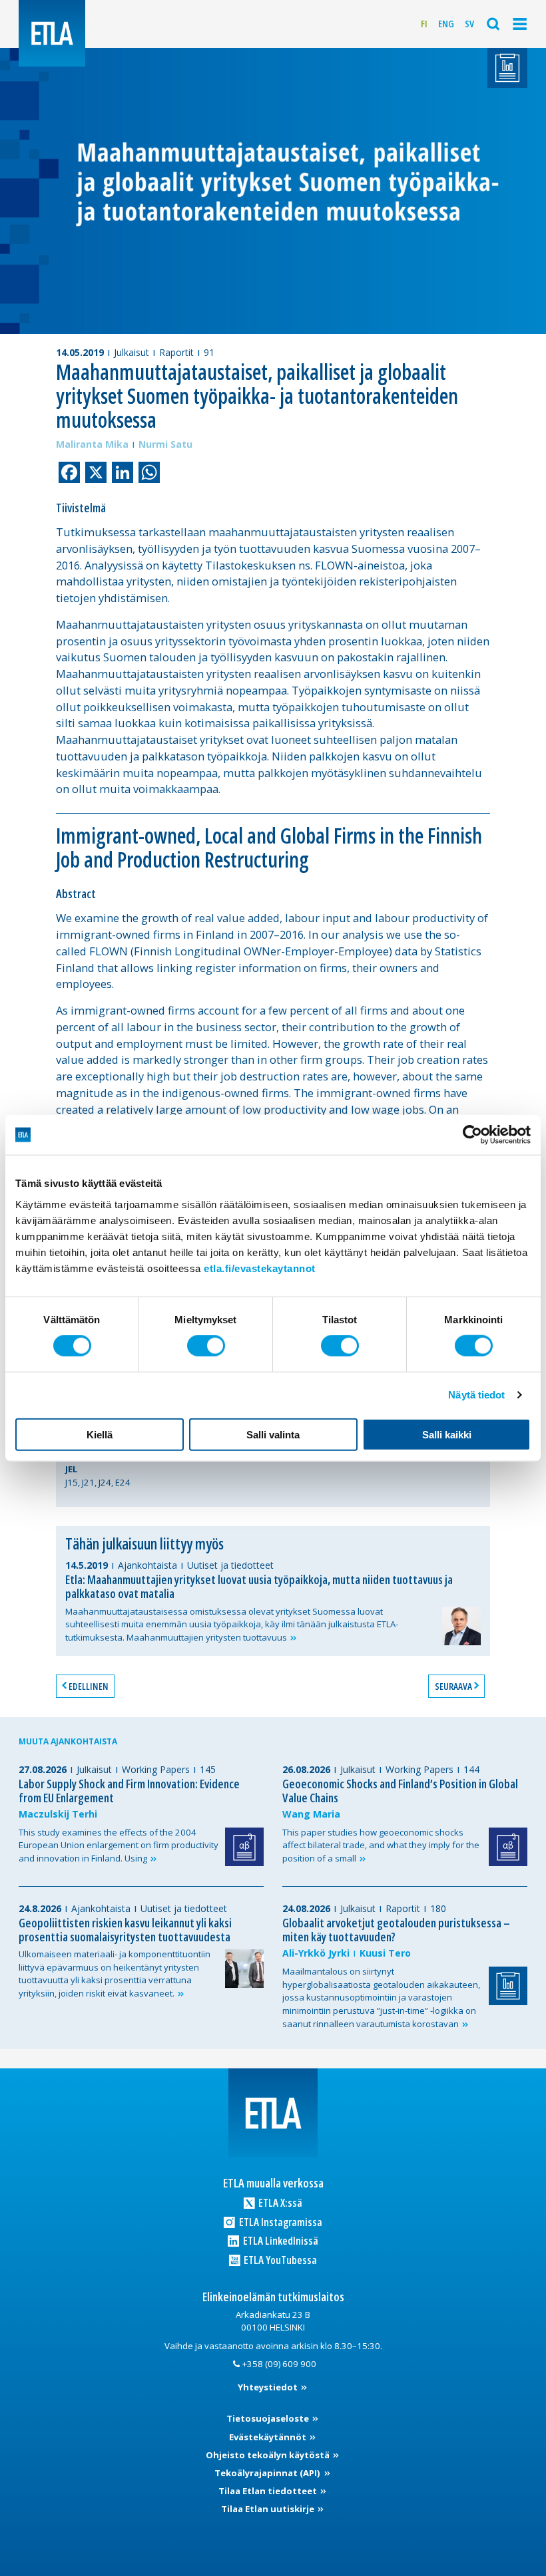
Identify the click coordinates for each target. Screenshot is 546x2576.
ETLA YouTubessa (279, 2260)
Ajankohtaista (147, 1565)
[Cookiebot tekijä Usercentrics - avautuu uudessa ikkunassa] (472, 1135)
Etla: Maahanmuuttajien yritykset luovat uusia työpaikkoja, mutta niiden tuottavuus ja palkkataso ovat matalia (259, 1586)
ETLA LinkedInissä (280, 2240)
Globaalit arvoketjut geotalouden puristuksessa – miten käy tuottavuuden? (396, 1930)
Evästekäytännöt (269, 2437)
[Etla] (52, 33)
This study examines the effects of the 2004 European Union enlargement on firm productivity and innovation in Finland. (119, 1845)
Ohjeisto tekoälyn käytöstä (269, 2455)
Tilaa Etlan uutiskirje (269, 2509)
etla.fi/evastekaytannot (260, 1268)
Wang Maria (311, 1814)
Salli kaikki (447, 1434)
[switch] (206, 1346)
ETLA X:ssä (279, 2202)
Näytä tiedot (476, 1395)
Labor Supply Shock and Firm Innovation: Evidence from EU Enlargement (129, 1791)
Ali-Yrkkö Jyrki (316, 1953)
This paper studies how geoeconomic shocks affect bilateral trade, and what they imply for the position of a (381, 1845)
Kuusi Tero (385, 1953)
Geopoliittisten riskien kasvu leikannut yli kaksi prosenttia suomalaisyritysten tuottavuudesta (125, 1930)
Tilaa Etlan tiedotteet (269, 2491)
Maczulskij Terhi (58, 1814)
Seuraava (453, 1686)
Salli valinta (273, 1434)
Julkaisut (132, 352)
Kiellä (100, 1434)
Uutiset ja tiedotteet (230, 1565)
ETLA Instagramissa (280, 2222)
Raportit (176, 352)
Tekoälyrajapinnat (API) (268, 2473)
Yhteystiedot (269, 2387)
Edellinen (89, 1686)
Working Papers (156, 1769)
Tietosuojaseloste (269, 2418)
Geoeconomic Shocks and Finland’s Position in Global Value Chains (400, 1791)
